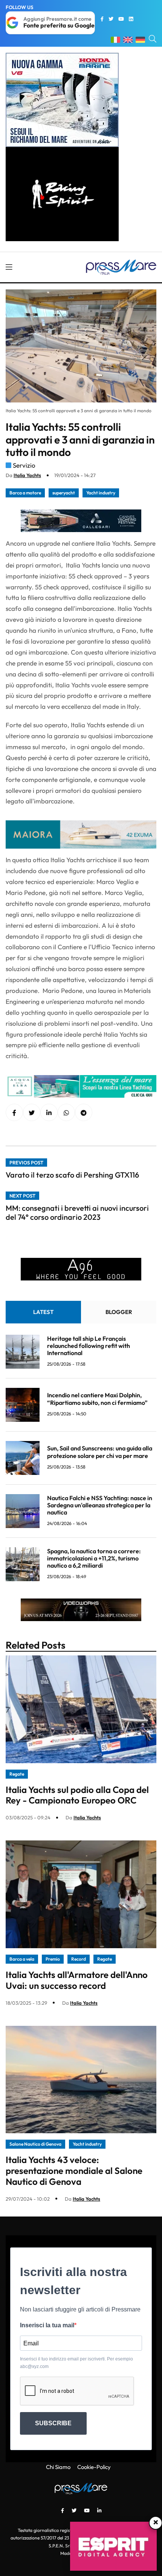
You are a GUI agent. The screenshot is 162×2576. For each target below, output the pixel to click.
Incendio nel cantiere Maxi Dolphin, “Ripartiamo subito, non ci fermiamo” (97, 1399)
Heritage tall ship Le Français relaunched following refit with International (89, 1346)
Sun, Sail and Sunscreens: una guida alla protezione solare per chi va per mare (100, 1452)
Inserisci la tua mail (47, 2325)
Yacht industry (101, 493)
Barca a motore (25, 493)
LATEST (43, 1312)
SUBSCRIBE (53, 2423)
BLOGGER (119, 1312)
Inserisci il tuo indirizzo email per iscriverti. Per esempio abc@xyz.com (76, 2363)
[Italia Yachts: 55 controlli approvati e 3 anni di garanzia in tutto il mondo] (49, 1113)
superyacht (64, 493)
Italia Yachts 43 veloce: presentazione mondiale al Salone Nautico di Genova (74, 2171)
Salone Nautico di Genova (35, 2144)
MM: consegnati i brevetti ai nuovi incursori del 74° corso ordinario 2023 (77, 1212)
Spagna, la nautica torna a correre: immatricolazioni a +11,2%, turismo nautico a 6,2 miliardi (94, 1558)
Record (79, 1959)
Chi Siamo (58, 2467)
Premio (53, 1959)
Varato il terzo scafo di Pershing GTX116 (72, 1175)
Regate (17, 1774)
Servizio (24, 465)
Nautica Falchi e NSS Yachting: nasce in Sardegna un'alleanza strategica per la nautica (100, 1505)
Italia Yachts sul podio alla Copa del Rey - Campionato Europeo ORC (77, 1795)
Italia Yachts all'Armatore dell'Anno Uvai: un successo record (77, 1980)
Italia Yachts (27, 475)
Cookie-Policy (94, 2467)
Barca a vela (22, 1959)
